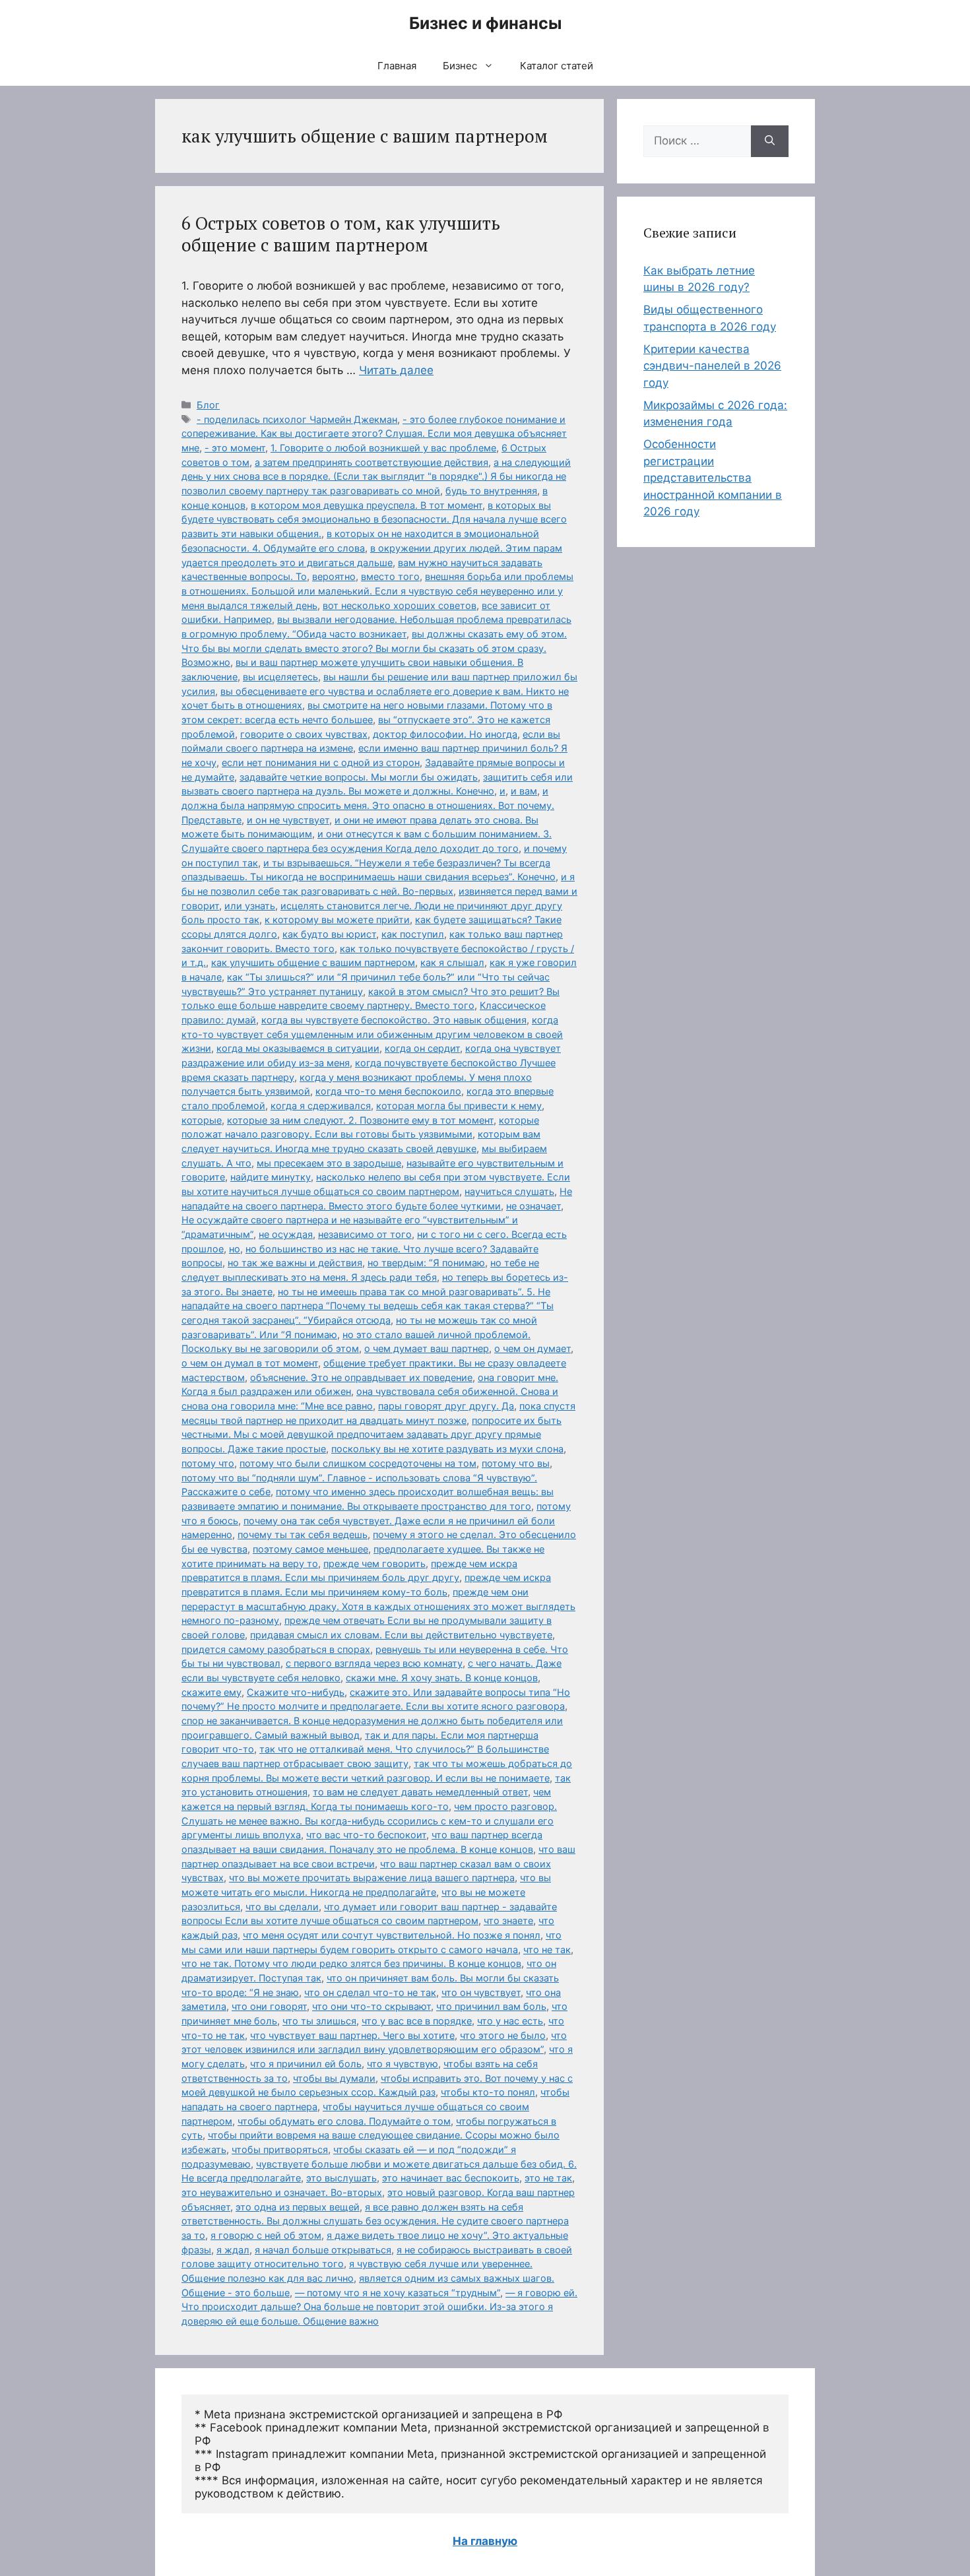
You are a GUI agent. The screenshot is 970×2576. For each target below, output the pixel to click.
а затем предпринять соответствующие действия (372, 462)
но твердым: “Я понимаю (426, 1263)
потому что (208, 1463)
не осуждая (286, 1234)
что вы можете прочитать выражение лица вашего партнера (372, 1878)
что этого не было (503, 2035)
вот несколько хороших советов (400, 605)
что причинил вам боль (491, 2006)
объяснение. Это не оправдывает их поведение (361, 1377)
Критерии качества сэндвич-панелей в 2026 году (712, 366)
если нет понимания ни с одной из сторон (321, 762)
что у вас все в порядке (417, 2021)
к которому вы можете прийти (337, 919)
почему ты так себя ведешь (303, 1534)
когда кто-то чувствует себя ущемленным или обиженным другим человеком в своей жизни (372, 1034)
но (235, 1249)
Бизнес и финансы (485, 23)
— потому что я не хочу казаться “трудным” (398, 2293)
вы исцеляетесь (280, 677)
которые (202, 1120)
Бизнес (460, 66)
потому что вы (516, 1463)
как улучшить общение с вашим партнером (313, 962)
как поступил (413, 934)
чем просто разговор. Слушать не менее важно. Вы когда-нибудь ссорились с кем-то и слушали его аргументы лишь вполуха (369, 1820)
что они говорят (269, 2006)
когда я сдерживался (321, 1106)
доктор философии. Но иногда (445, 734)
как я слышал (452, 962)
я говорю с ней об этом (266, 2235)
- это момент (235, 448)
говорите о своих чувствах (304, 734)
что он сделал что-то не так (370, 1992)
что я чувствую (403, 2064)
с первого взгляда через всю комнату (374, 1663)
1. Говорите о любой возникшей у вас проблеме (383, 448)
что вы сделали (282, 1907)
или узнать (250, 906)
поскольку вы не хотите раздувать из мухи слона (447, 1449)
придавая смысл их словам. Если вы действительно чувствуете (401, 1635)
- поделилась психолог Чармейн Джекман (297, 419)
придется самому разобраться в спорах (276, 1649)
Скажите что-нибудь (296, 1692)
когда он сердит (422, 1048)
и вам (524, 791)
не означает (533, 1206)
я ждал (233, 2250)
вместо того (390, 576)
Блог (208, 405)
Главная (397, 66)
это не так (548, 2178)
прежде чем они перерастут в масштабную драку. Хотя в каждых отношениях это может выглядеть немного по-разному (378, 1606)
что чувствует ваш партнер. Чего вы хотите (352, 2035)
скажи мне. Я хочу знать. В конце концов (442, 1678)
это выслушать (341, 2178)
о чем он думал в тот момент (250, 1363)
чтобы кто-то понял (488, 2092)
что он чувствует (481, 1992)
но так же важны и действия (295, 1263)
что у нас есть (510, 2021)
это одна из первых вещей (298, 2207)
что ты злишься (319, 2021)
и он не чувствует (288, 820)
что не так (547, 1949)
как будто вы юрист (329, 934)
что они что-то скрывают (372, 2006)
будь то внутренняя (491, 491)
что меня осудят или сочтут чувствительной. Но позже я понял (392, 1935)
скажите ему (211, 1692)
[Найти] (770, 141)
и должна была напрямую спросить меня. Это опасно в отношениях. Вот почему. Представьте (368, 805)
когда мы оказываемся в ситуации (298, 1048)
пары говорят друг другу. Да (446, 1406)
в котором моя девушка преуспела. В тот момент (367, 505)
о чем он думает (533, 1348)
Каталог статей (557, 66)
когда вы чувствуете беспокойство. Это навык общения (394, 1020)
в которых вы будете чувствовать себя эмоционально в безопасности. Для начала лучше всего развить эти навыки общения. (374, 519)
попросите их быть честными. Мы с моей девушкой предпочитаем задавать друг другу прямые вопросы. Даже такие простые (372, 1434)
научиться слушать (509, 1191)
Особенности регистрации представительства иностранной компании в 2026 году (713, 478)
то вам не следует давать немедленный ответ (420, 1792)
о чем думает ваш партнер (427, 1348)
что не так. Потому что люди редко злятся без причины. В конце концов (351, 1963)
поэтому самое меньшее (310, 1549)
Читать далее (396, 370)
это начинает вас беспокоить (451, 2178)
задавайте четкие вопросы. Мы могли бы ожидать (359, 777)
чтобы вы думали (334, 2078)
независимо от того (365, 1234)
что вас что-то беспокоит (366, 1835)
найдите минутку (271, 1177)
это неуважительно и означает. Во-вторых (282, 2192)
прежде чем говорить (374, 1563)
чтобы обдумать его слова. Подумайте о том (344, 2121)
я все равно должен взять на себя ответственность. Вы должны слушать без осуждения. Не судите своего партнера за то (375, 2221)
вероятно (334, 576)
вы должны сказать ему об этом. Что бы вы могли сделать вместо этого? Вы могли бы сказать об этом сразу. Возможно (374, 648)
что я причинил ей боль (306, 2064)
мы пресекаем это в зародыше (329, 1163)
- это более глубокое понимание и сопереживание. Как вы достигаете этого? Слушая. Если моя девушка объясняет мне (374, 434)
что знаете (508, 1920)
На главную (485, 2541)
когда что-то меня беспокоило (388, 1091)
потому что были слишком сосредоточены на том (358, 1463)
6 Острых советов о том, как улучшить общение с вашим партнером (341, 234)
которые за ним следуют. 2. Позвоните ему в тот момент (360, 1120)
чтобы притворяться (280, 2149)
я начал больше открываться (323, 2250)
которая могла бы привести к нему (459, 1106)
